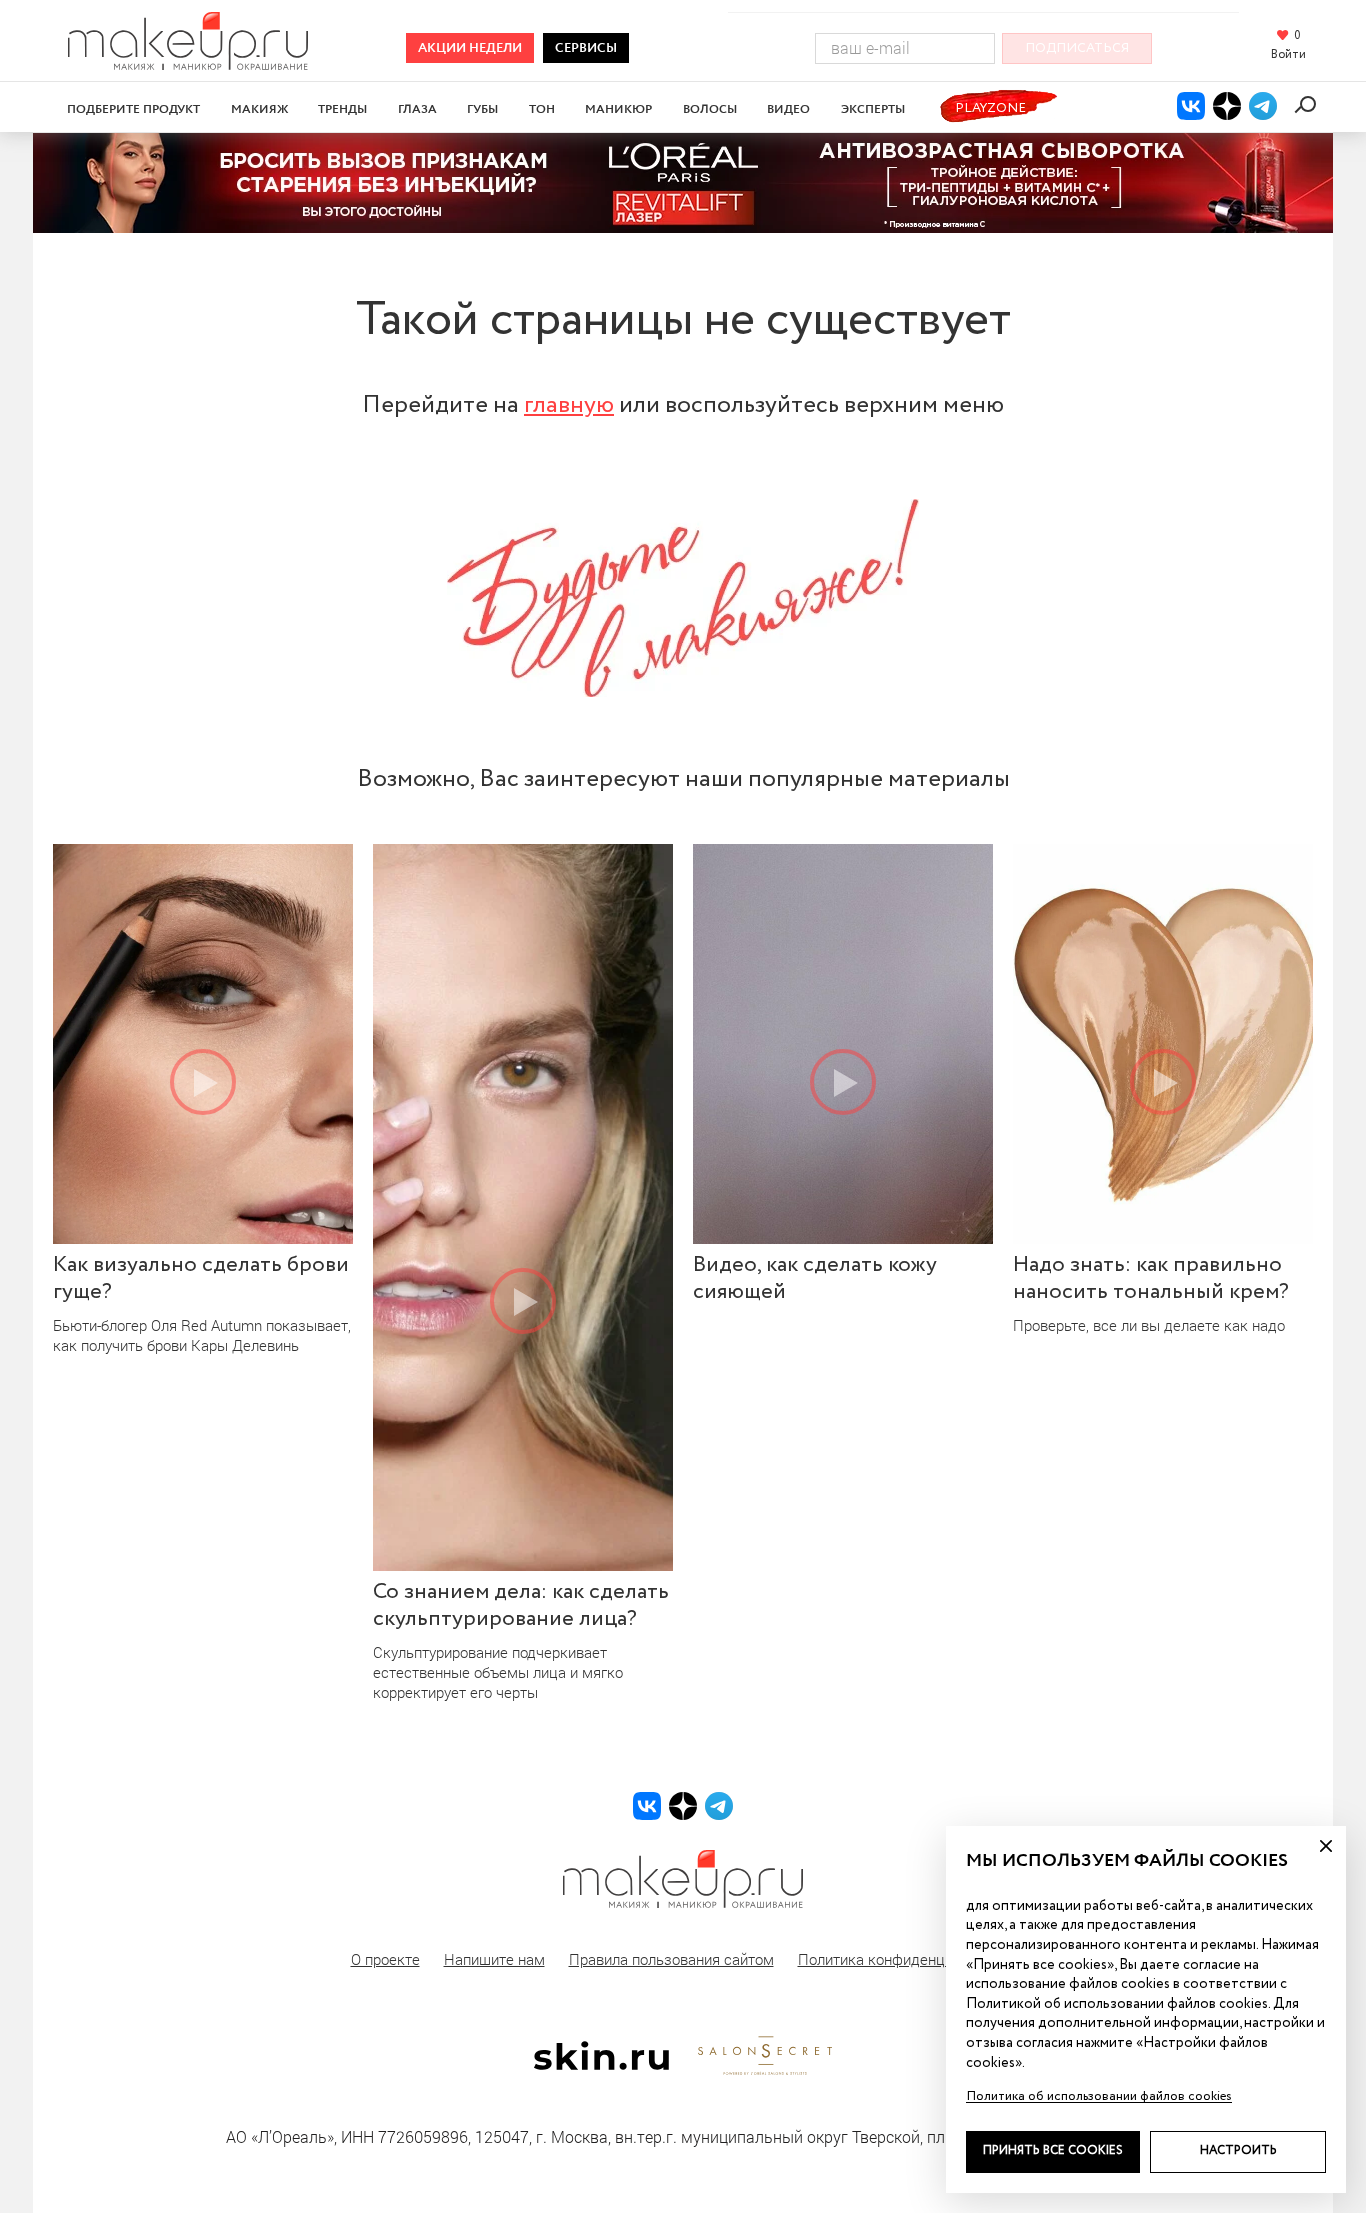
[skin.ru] (601, 2065)
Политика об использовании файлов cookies (1099, 2096)
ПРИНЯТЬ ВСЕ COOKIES (1053, 2151)
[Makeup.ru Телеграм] (1263, 106)
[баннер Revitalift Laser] (683, 183)
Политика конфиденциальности (907, 1959)
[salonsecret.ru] (765, 2071)
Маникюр (618, 109)
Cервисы (586, 48)
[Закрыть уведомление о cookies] (1326, 1846)
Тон (542, 109)
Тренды (342, 109)
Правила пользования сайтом (671, 1959)
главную (569, 405)
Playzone (990, 108)
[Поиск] (1308, 104)
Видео (788, 109)
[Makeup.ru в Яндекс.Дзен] (1227, 106)
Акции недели (470, 48)
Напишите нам (494, 1959)
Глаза (417, 109)
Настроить (1238, 2151)
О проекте (385, 1959)
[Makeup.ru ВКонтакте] (1191, 106)
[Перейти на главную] (188, 63)
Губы (482, 109)
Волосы (710, 109)
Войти (1288, 55)
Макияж (259, 109)
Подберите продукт (133, 109)
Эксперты (873, 109)
